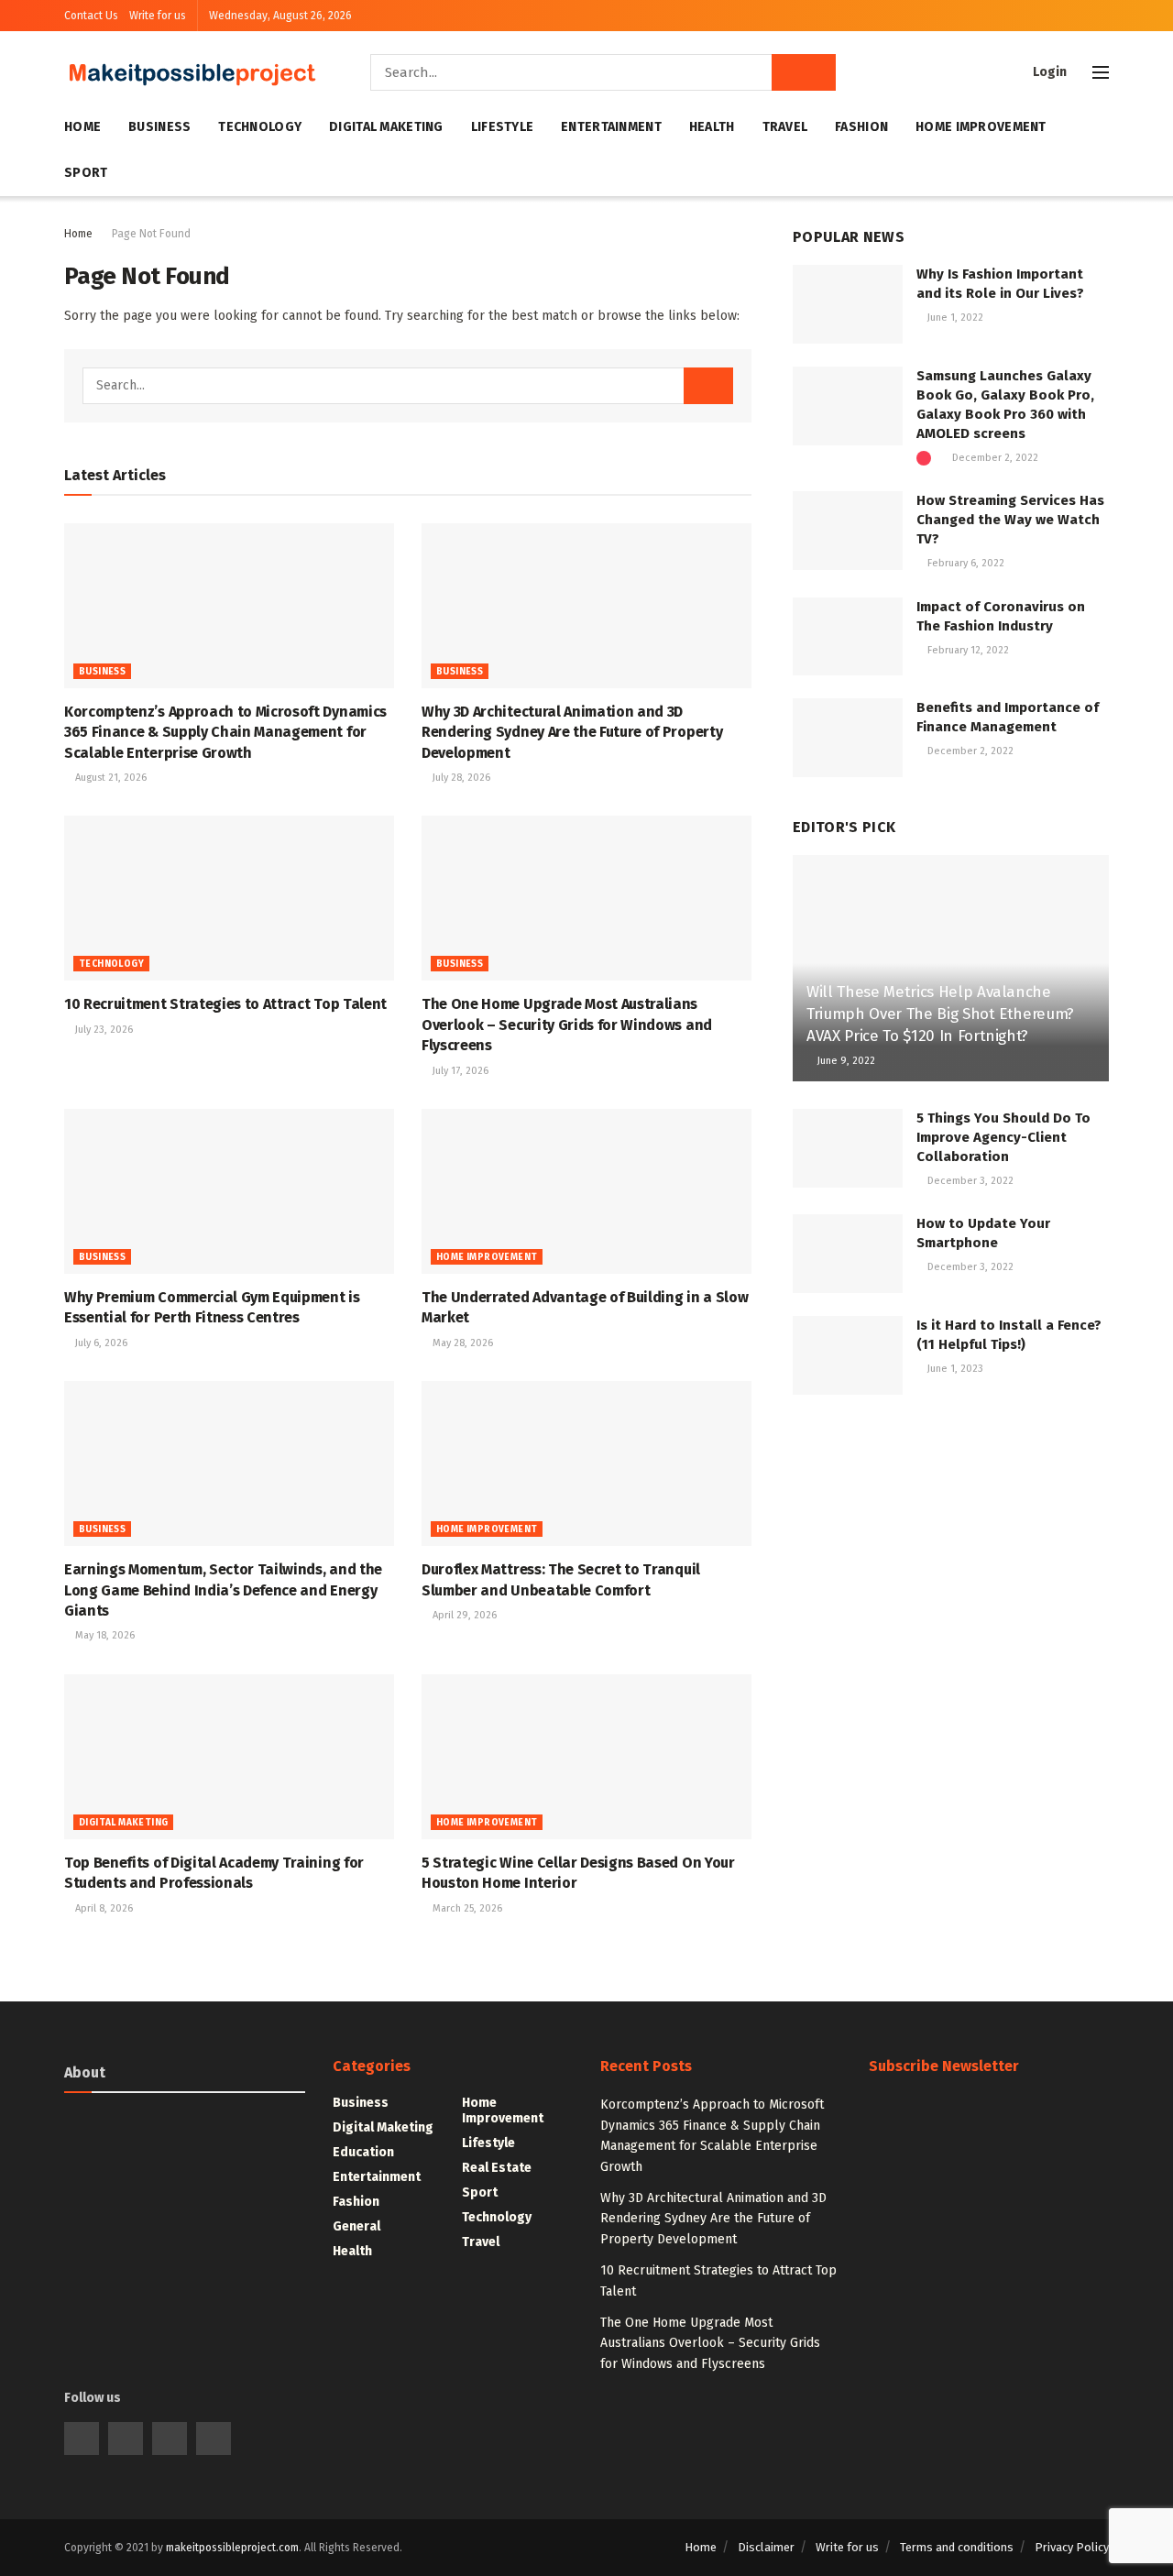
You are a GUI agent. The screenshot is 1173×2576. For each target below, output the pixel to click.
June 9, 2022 (845, 1061)
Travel (785, 127)
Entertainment (611, 127)
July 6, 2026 (100, 1343)
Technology (260, 127)
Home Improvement (981, 127)
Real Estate (497, 2168)
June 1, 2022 (954, 318)
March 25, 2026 (466, 1908)
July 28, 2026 (460, 778)
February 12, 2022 (967, 650)
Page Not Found (151, 234)
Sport (86, 173)
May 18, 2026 (104, 1635)
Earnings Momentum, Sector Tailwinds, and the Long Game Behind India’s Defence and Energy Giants (223, 1590)
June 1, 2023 (954, 1369)
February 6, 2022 (965, 563)
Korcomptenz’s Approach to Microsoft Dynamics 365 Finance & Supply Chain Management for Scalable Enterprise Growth (225, 732)
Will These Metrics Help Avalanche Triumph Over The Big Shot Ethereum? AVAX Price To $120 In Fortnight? (940, 1014)
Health (712, 127)
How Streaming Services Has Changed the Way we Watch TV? (1010, 520)
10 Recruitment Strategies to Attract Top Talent (225, 1004)
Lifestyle (503, 127)
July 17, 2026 (459, 1071)
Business (159, 127)
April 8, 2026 (103, 1908)
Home (82, 127)
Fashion (861, 127)
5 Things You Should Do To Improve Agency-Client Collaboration (1003, 1137)
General (356, 2226)
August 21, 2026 (110, 778)
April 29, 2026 (463, 1615)
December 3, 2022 (969, 1181)
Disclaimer (766, 2547)
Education (363, 2152)
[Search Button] (804, 72)
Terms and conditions (957, 2547)
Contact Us (91, 16)
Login (1048, 72)
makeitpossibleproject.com (232, 2548)
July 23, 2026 (103, 1030)
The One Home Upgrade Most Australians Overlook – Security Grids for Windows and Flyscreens (567, 1025)
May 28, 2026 (461, 1343)
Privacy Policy (1072, 2547)
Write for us (158, 16)
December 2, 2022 (994, 458)
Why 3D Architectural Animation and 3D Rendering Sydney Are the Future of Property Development (572, 732)
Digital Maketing (386, 127)
